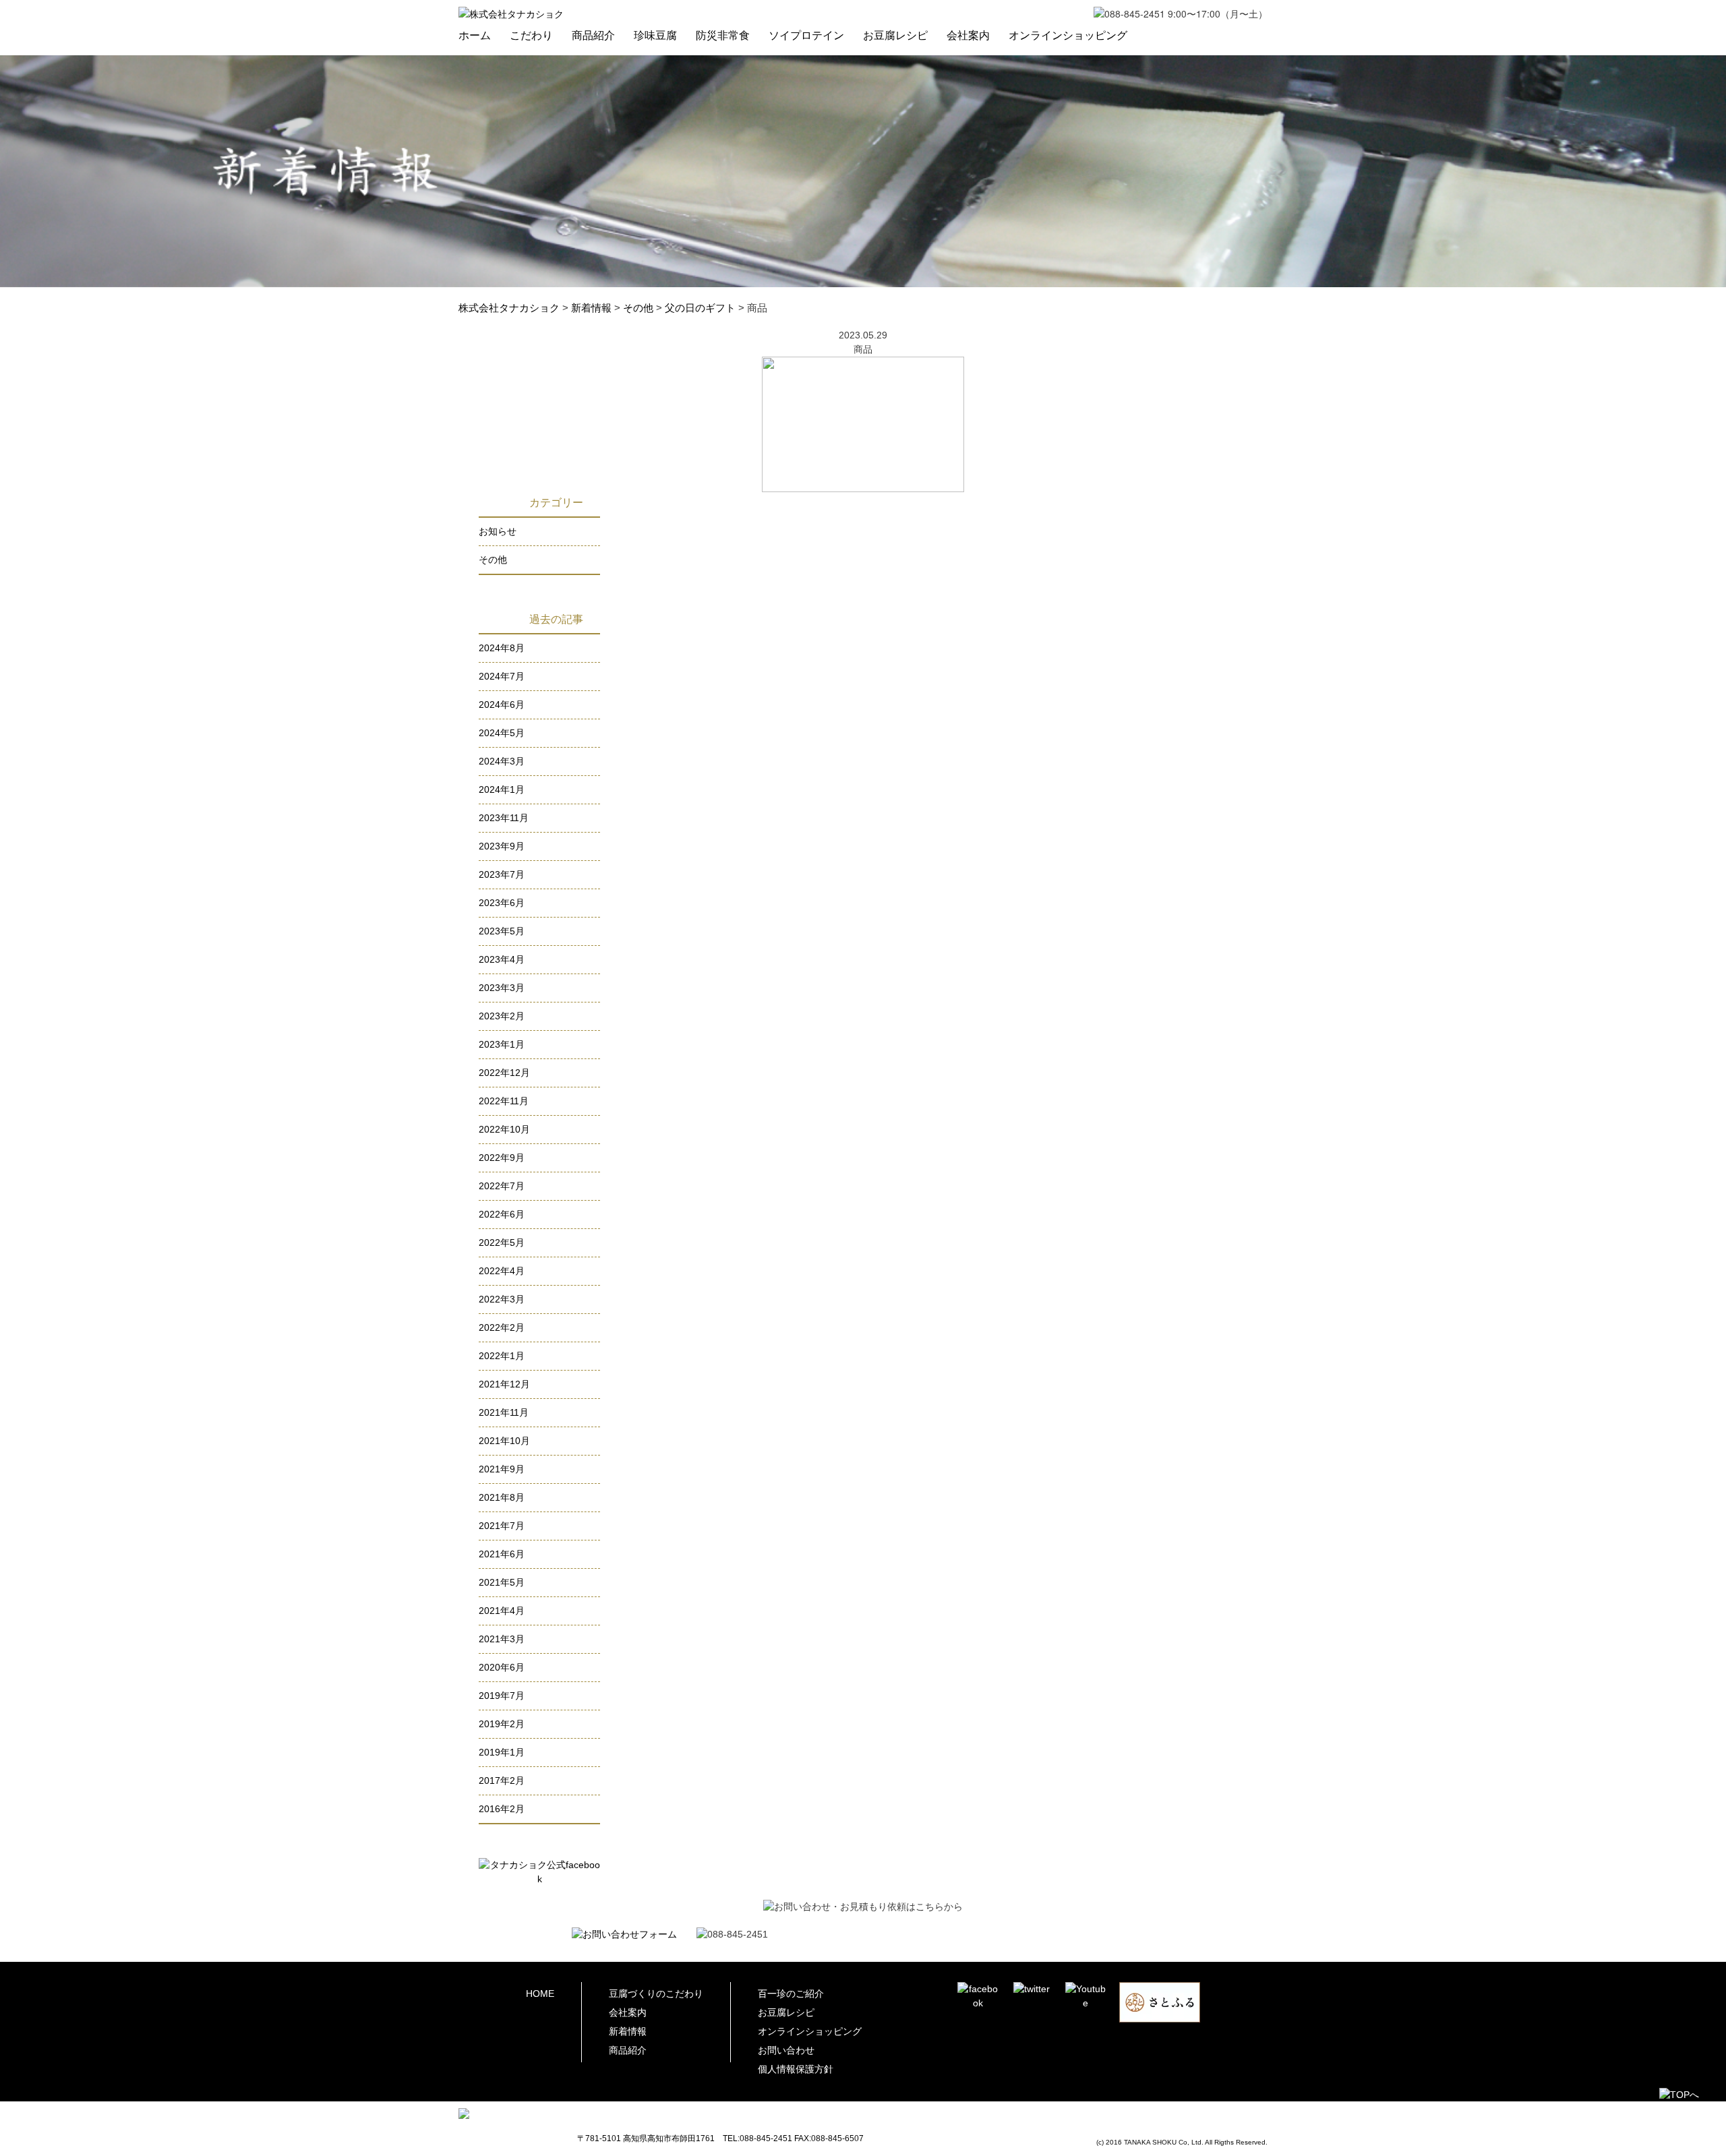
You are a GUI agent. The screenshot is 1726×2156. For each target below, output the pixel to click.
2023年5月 (502, 931)
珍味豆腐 (655, 35)
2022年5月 (502, 1242)
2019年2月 (502, 1724)
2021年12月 (504, 1384)
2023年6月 (502, 903)
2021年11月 (504, 1412)
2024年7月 (502, 676)
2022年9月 (502, 1158)
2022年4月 (502, 1271)
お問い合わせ (786, 2050)
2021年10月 (504, 1441)
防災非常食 (723, 35)
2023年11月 (504, 818)
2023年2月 (502, 1016)
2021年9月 (502, 1469)
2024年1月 (502, 789)
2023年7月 (502, 874)
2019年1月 (502, 1752)
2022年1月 (502, 1356)
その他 (493, 560)
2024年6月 (502, 705)
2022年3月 (502, 1299)
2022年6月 (502, 1214)
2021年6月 (502, 1554)
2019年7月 (502, 1696)
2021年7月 (502, 1526)
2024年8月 (502, 648)
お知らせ (498, 531)
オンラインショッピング (1068, 35)
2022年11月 (504, 1101)
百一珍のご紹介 (791, 1994)
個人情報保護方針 (796, 2069)
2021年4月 (502, 1611)
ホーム (475, 35)
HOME (540, 1994)
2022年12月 (504, 1073)
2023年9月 (502, 846)
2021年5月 (502, 1582)
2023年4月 (502, 959)
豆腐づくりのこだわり (656, 1994)
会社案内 (968, 35)
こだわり (531, 35)
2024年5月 (502, 733)
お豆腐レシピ (895, 35)
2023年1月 (502, 1044)
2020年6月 (502, 1667)
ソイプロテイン (806, 35)
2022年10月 (504, 1129)
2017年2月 (502, 1780)
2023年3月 (502, 988)
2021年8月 (502, 1497)
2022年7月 (502, 1186)
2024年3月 (502, 761)
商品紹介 (593, 35)
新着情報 (628, 2031)
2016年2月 (502, 1809)
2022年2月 (502, 1327)
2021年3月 (502, 1639)
